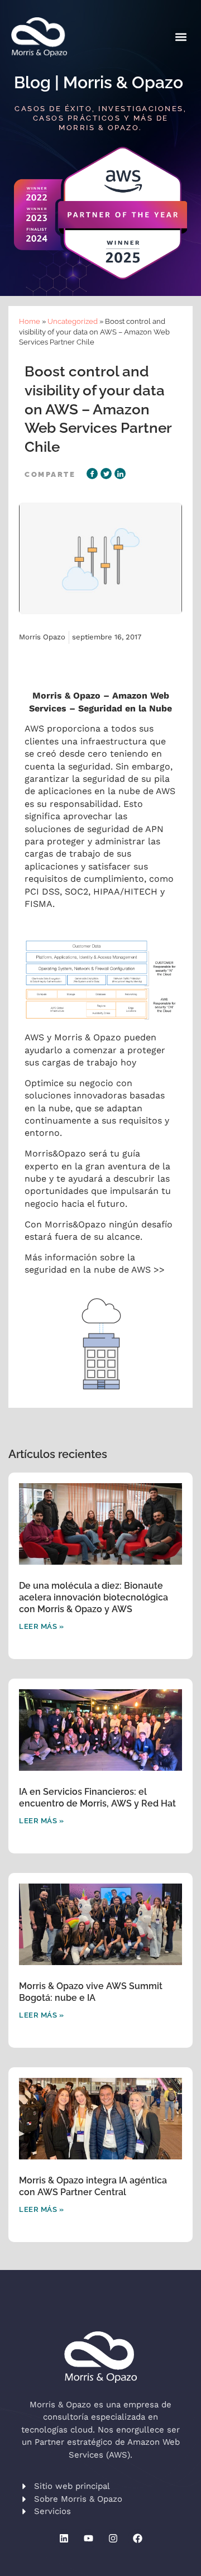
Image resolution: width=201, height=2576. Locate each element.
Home (30, 321)
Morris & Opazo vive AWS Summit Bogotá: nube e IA (91, 1992)
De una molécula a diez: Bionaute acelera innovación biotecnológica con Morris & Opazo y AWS (94, 1597)
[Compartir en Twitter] (106, 474)
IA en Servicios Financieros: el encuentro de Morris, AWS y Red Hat (97, 1798)
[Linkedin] (64, 2539)
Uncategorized (73, 321)
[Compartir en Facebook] (92, 474)
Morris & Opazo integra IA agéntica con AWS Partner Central (93, 2186)
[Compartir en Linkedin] (120, 474)
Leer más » (41, 1626)
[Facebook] (137, 2539)
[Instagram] (113, 2539)
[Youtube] (88, 2539)
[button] (181, 37)
